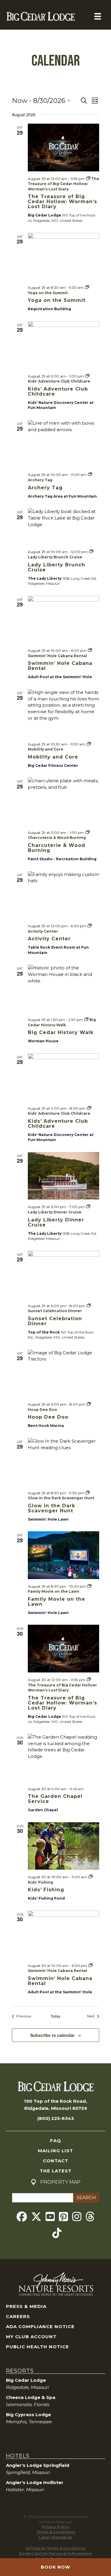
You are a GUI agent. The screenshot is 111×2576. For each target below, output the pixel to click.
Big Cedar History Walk (61, 1032)
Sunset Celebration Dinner (55, 1321)
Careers (18, 2316)
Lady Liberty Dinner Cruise (56, 1222)
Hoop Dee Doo (48, 1417)
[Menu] (98, 16)
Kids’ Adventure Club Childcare (58, 391)
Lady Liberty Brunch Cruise (57, 567)
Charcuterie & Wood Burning (57, 848)
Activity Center (49, 939)
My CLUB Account (31, 2337)
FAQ (55, 2141)
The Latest (56, 2171)
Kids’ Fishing (46, 1890)
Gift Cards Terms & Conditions (55, 2548)
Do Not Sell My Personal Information (56, 2554)
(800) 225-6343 (56, 2118)
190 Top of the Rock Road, (55, 2101)
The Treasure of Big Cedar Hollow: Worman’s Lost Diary (62, 201)
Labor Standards (55, 2537)
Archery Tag (45, 488)
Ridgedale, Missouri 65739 (56, 2108)
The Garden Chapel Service (55, 1799)
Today (55, 2016)
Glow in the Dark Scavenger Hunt (52, 1508)
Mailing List (55, 2151)
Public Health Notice (37, 2347)
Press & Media (26, 2306)
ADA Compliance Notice (40, 2326)
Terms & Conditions (56, 2532)
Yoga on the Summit (57, 300)
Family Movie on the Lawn (57, 1602)
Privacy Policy (55, 2527)
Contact (56, 2161)
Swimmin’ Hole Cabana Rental (60, 666)
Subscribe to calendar (52, 2035)
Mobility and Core (53, 757)
